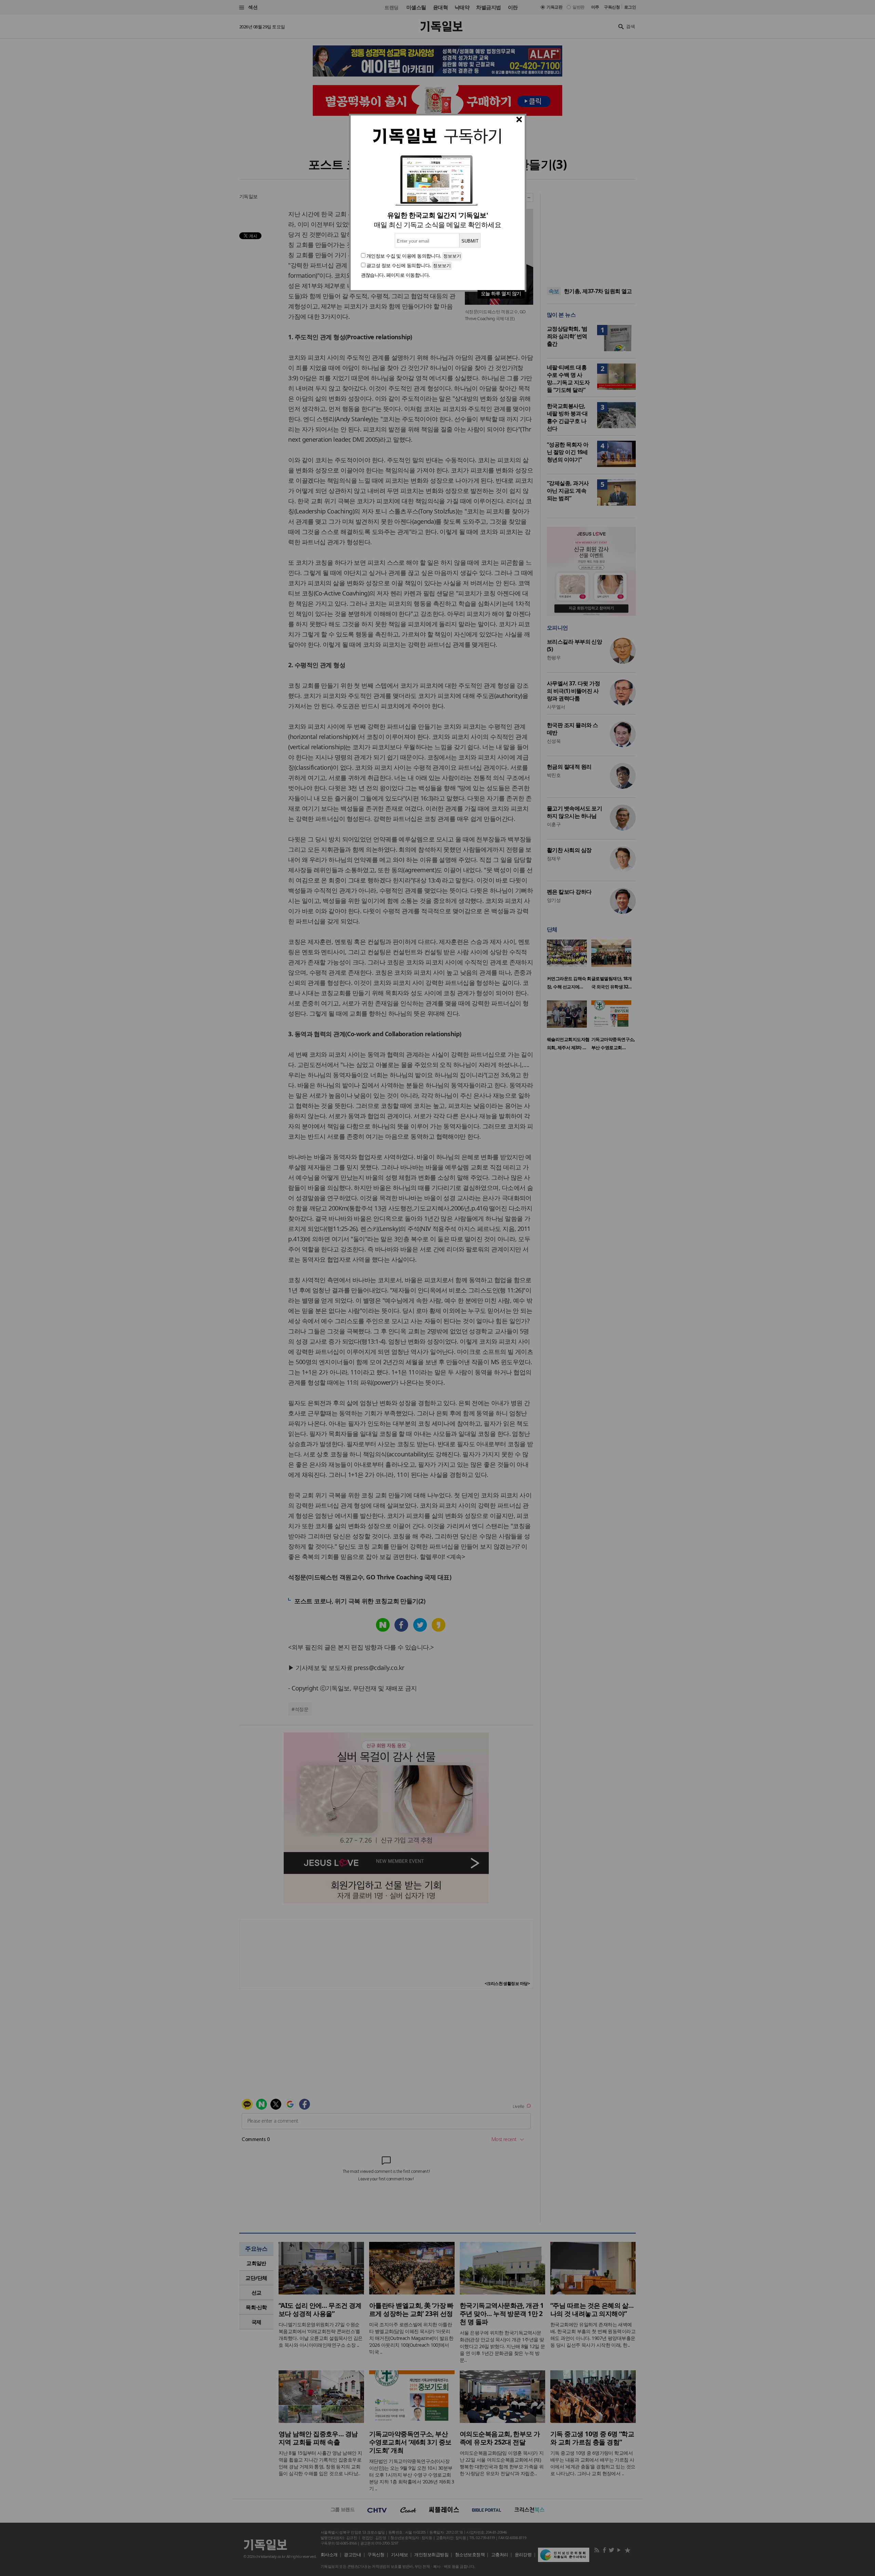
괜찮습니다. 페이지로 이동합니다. (395, 275)
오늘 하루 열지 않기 (501, 293)
